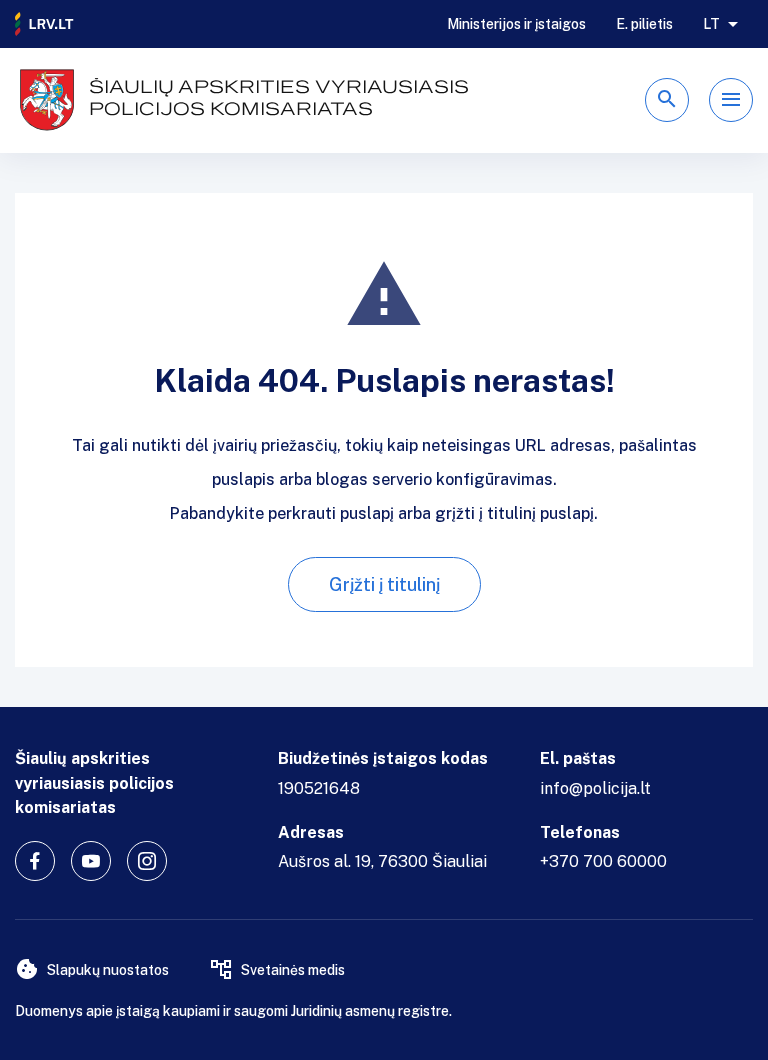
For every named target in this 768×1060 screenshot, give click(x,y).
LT (711, 24)
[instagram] (147, 861)
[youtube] (91, 861)
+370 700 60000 (603, 861)
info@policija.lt (595, 788)
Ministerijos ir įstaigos (516, 24)
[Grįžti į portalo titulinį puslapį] (45, 24)
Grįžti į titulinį (384, 584)
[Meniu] (731, 100)
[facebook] (35, 861)
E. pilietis (644, 24)
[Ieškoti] (667, 100)
